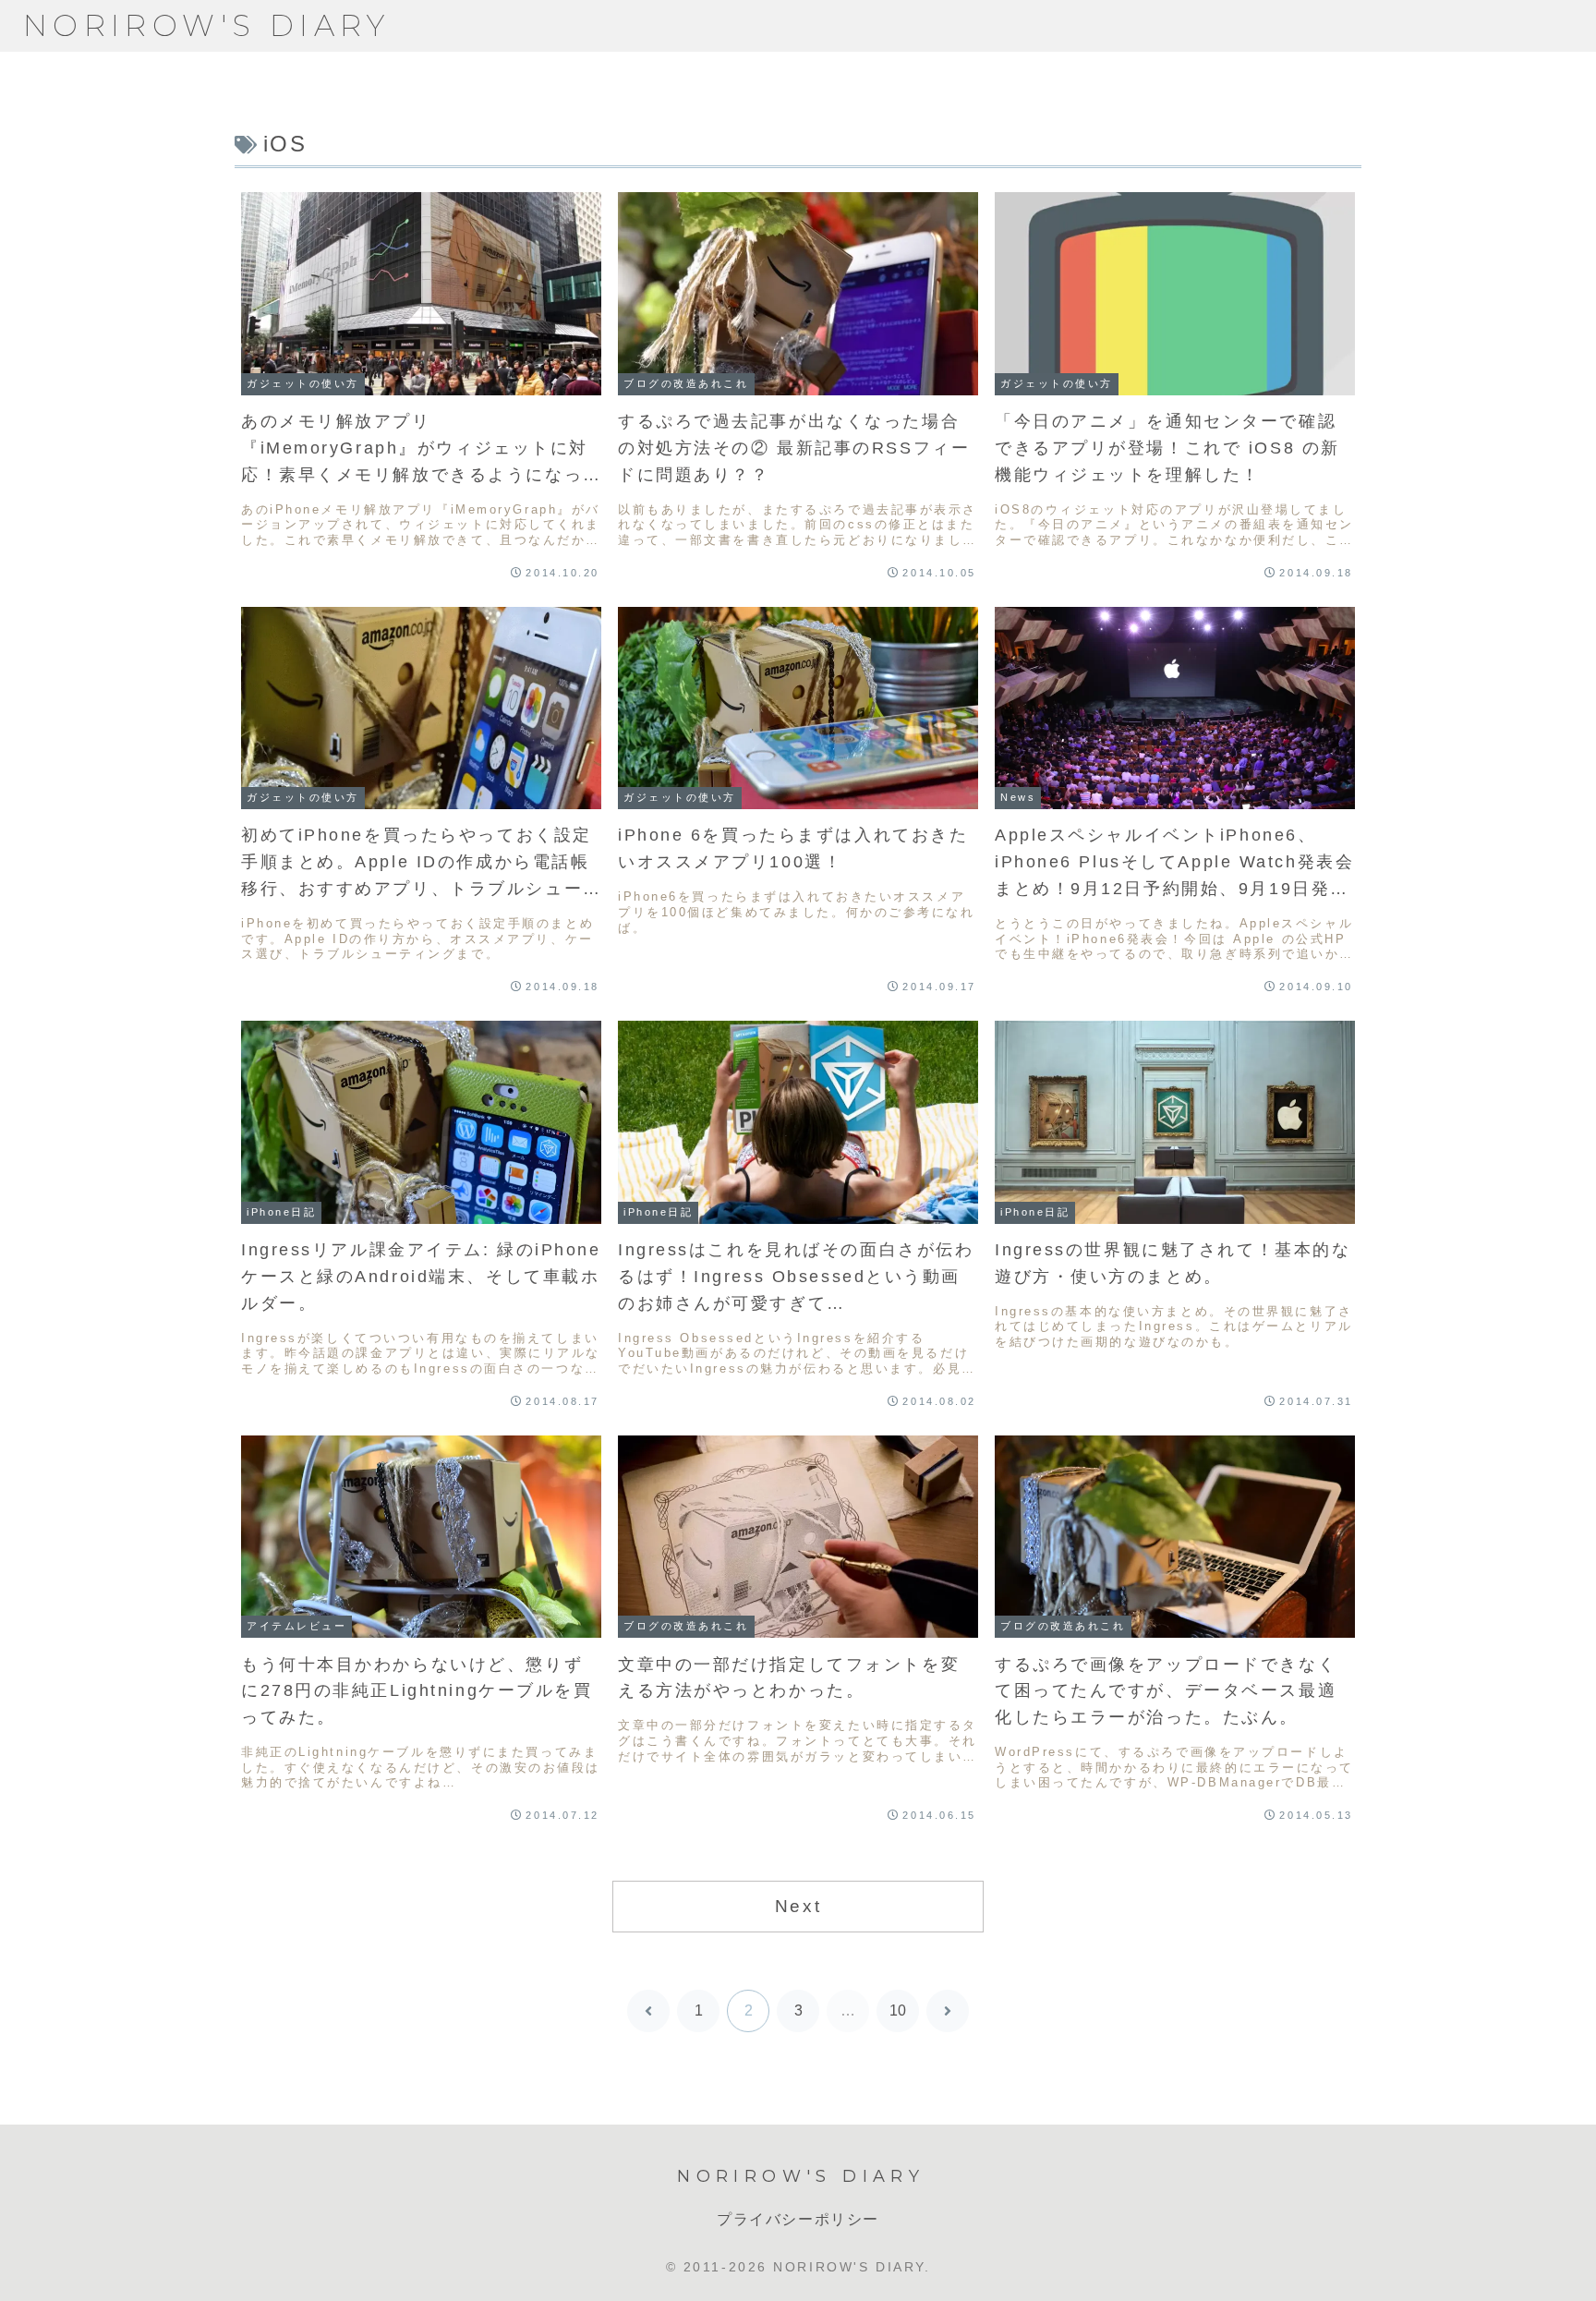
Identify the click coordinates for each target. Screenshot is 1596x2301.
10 (898, 2010)
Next (798, 1906)
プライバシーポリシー (798, 2219)
